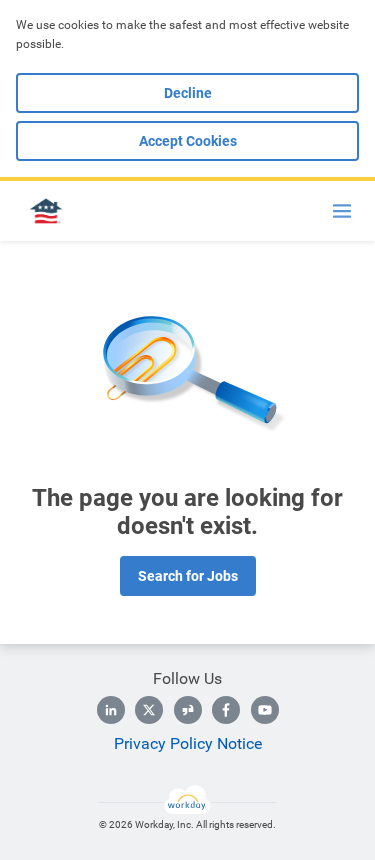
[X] (149, 710)
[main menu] (342, 211)
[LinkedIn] (111, 710)
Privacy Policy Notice (188, 743)
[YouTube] (265, 710)
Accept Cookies (188, 141)
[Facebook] (226, 710)
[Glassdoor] (188, 710)
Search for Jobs (188, 576)
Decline (188, 93)
